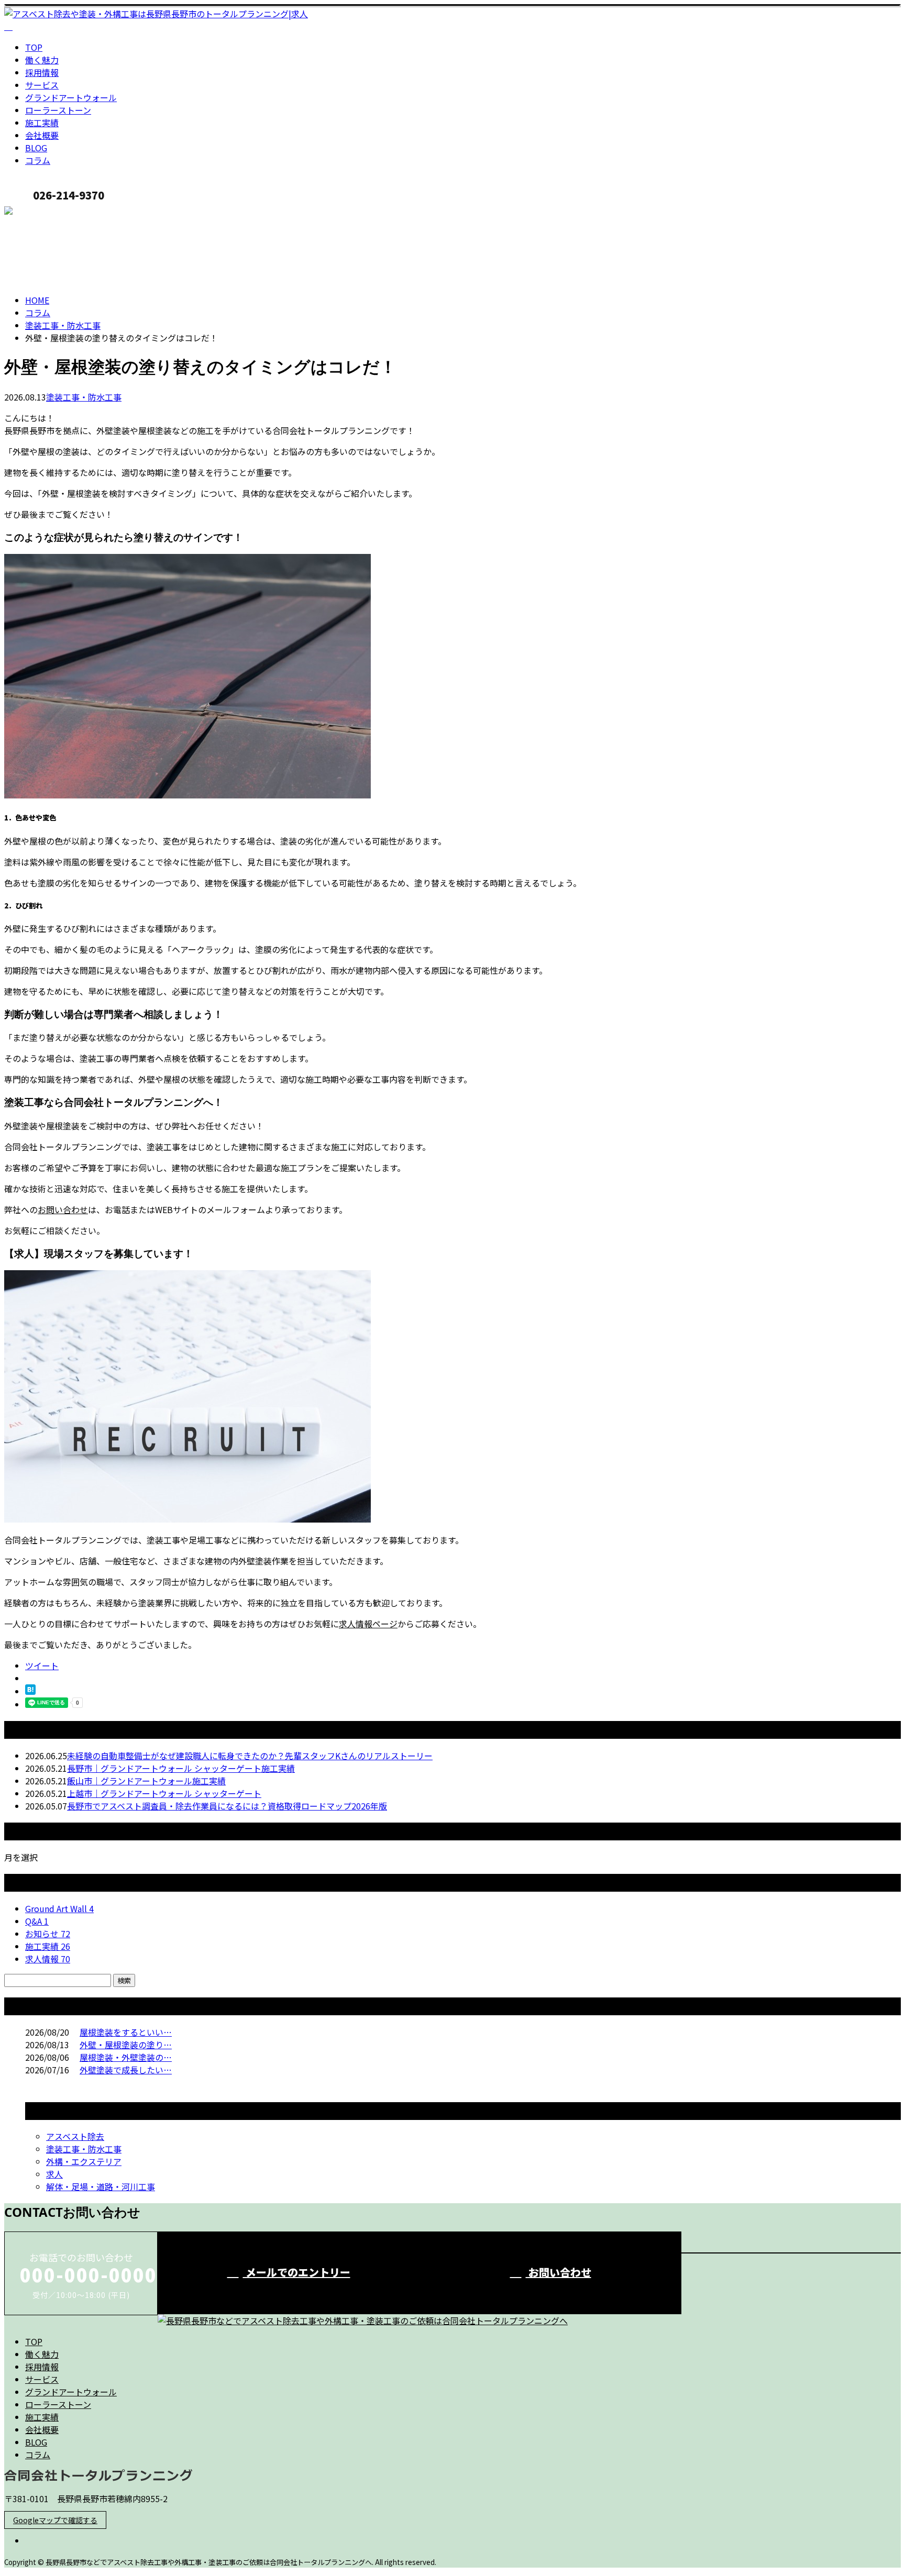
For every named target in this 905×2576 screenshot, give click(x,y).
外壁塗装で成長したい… (126, 2070)
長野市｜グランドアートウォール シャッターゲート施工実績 (181, 1768)
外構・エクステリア (84, 2161)
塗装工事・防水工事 (63, 325)
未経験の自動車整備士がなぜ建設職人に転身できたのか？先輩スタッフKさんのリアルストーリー (250, 1756)
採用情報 (42, 72)
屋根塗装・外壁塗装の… (126, 2057)
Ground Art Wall (59, 1908)
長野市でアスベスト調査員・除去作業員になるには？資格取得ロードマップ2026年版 (227, 1806)
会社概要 (42, 135)
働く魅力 (42, 60)
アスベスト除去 (75, 2136)
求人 (54, 2174)
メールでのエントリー (297, 2272)
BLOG (36, 148)
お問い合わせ (63, 1209)
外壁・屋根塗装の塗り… (126, 2045)
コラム (38, 160)
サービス (42, 85)
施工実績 (42, 123)
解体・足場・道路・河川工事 (101, 2186)
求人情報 (48, 1959)
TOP (34, 47)
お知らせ (48, 1934)
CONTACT (41, 212)
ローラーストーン (58, 110)
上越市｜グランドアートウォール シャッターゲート (164, 1793)
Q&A (37, 1921)
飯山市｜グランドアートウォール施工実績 (146, 1781)
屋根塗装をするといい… (126, 2032)
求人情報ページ (368, 1624)
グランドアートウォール (71, 97)
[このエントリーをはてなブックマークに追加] (30, 1691)
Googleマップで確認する (55, 2520)
